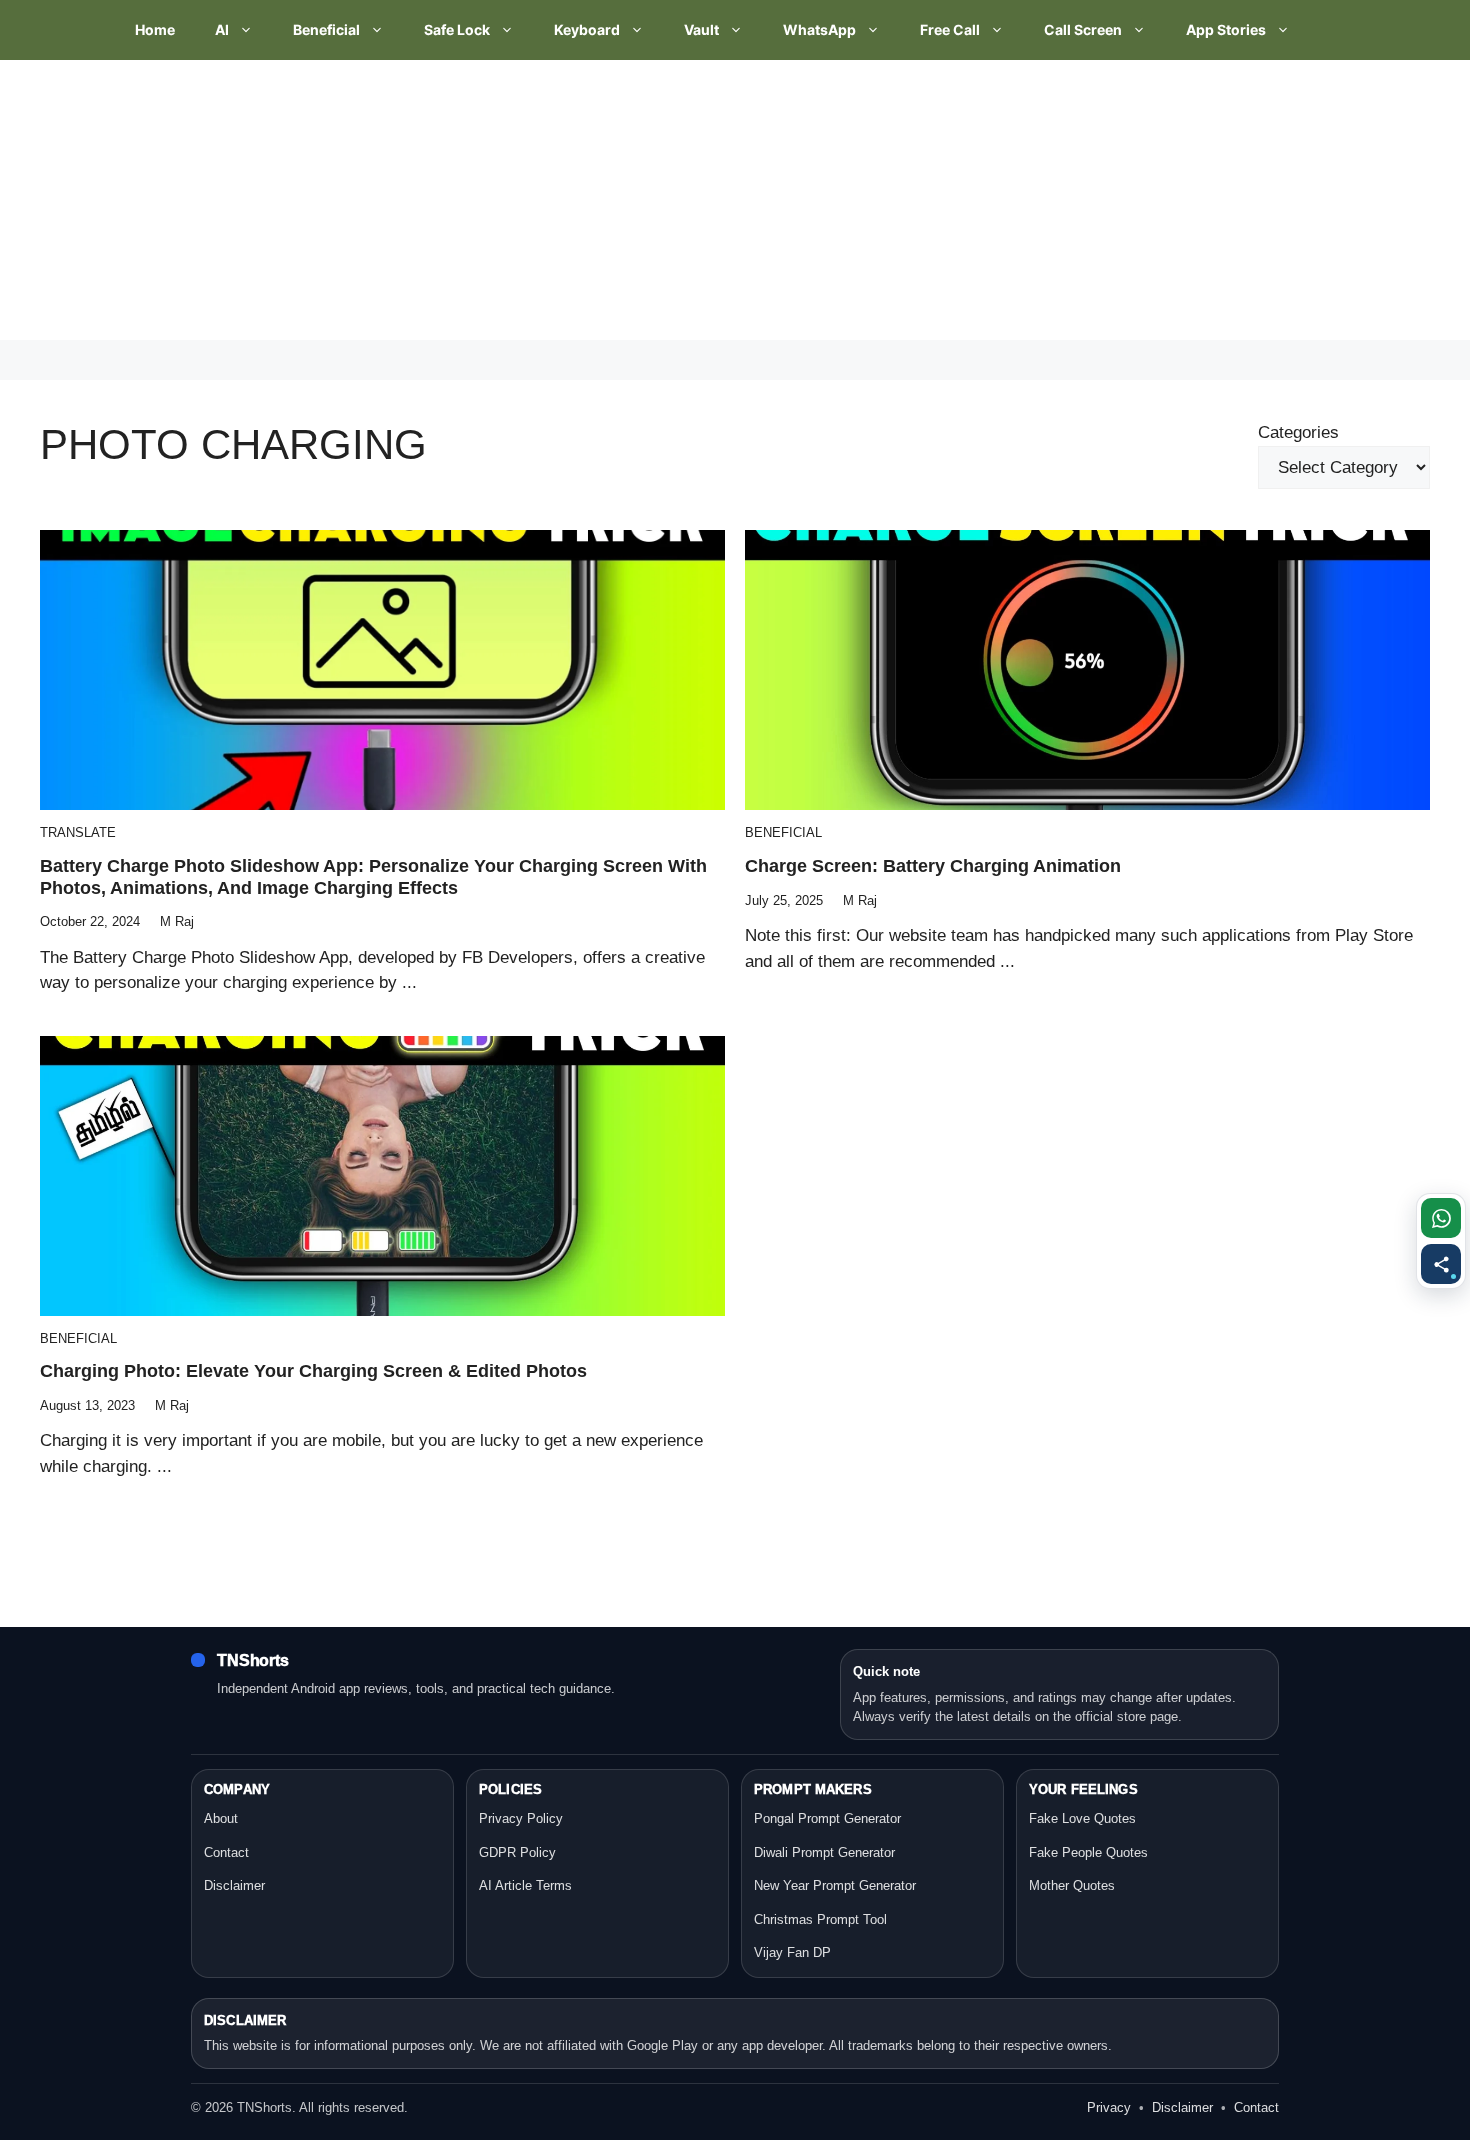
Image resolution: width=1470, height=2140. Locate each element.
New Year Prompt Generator (835, 1885)
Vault (701, 29)
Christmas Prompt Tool (820, 1919)
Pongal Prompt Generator (827, 1818)
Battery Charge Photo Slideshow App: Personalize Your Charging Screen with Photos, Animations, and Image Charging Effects (373, 877)
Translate (78, 832)
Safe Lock (457, 29)
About (221, 1818)
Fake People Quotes (1088, 1852)
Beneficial (326, 29)
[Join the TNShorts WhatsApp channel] (1441, 1218)
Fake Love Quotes (1082, 1818)
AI (222, 29)
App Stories (1226, 29)
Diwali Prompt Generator (824, 1852)
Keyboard (587, 29)
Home (155, 29)
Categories (1298, 432)
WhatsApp (819, 29)
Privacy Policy (521, 1818)
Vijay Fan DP (792, 1952)
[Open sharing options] (1441, 1264)
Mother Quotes (1072, 1885)
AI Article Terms (525, 1885)
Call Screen (1083, 29)
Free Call (950, 29)
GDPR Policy (517, 1852)
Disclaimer (234, 1885)
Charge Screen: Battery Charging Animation (933, 866)
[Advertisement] (600, 200)
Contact (226, 1852)
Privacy (1109, 2107)
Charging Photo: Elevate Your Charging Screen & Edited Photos (313, 1371)
